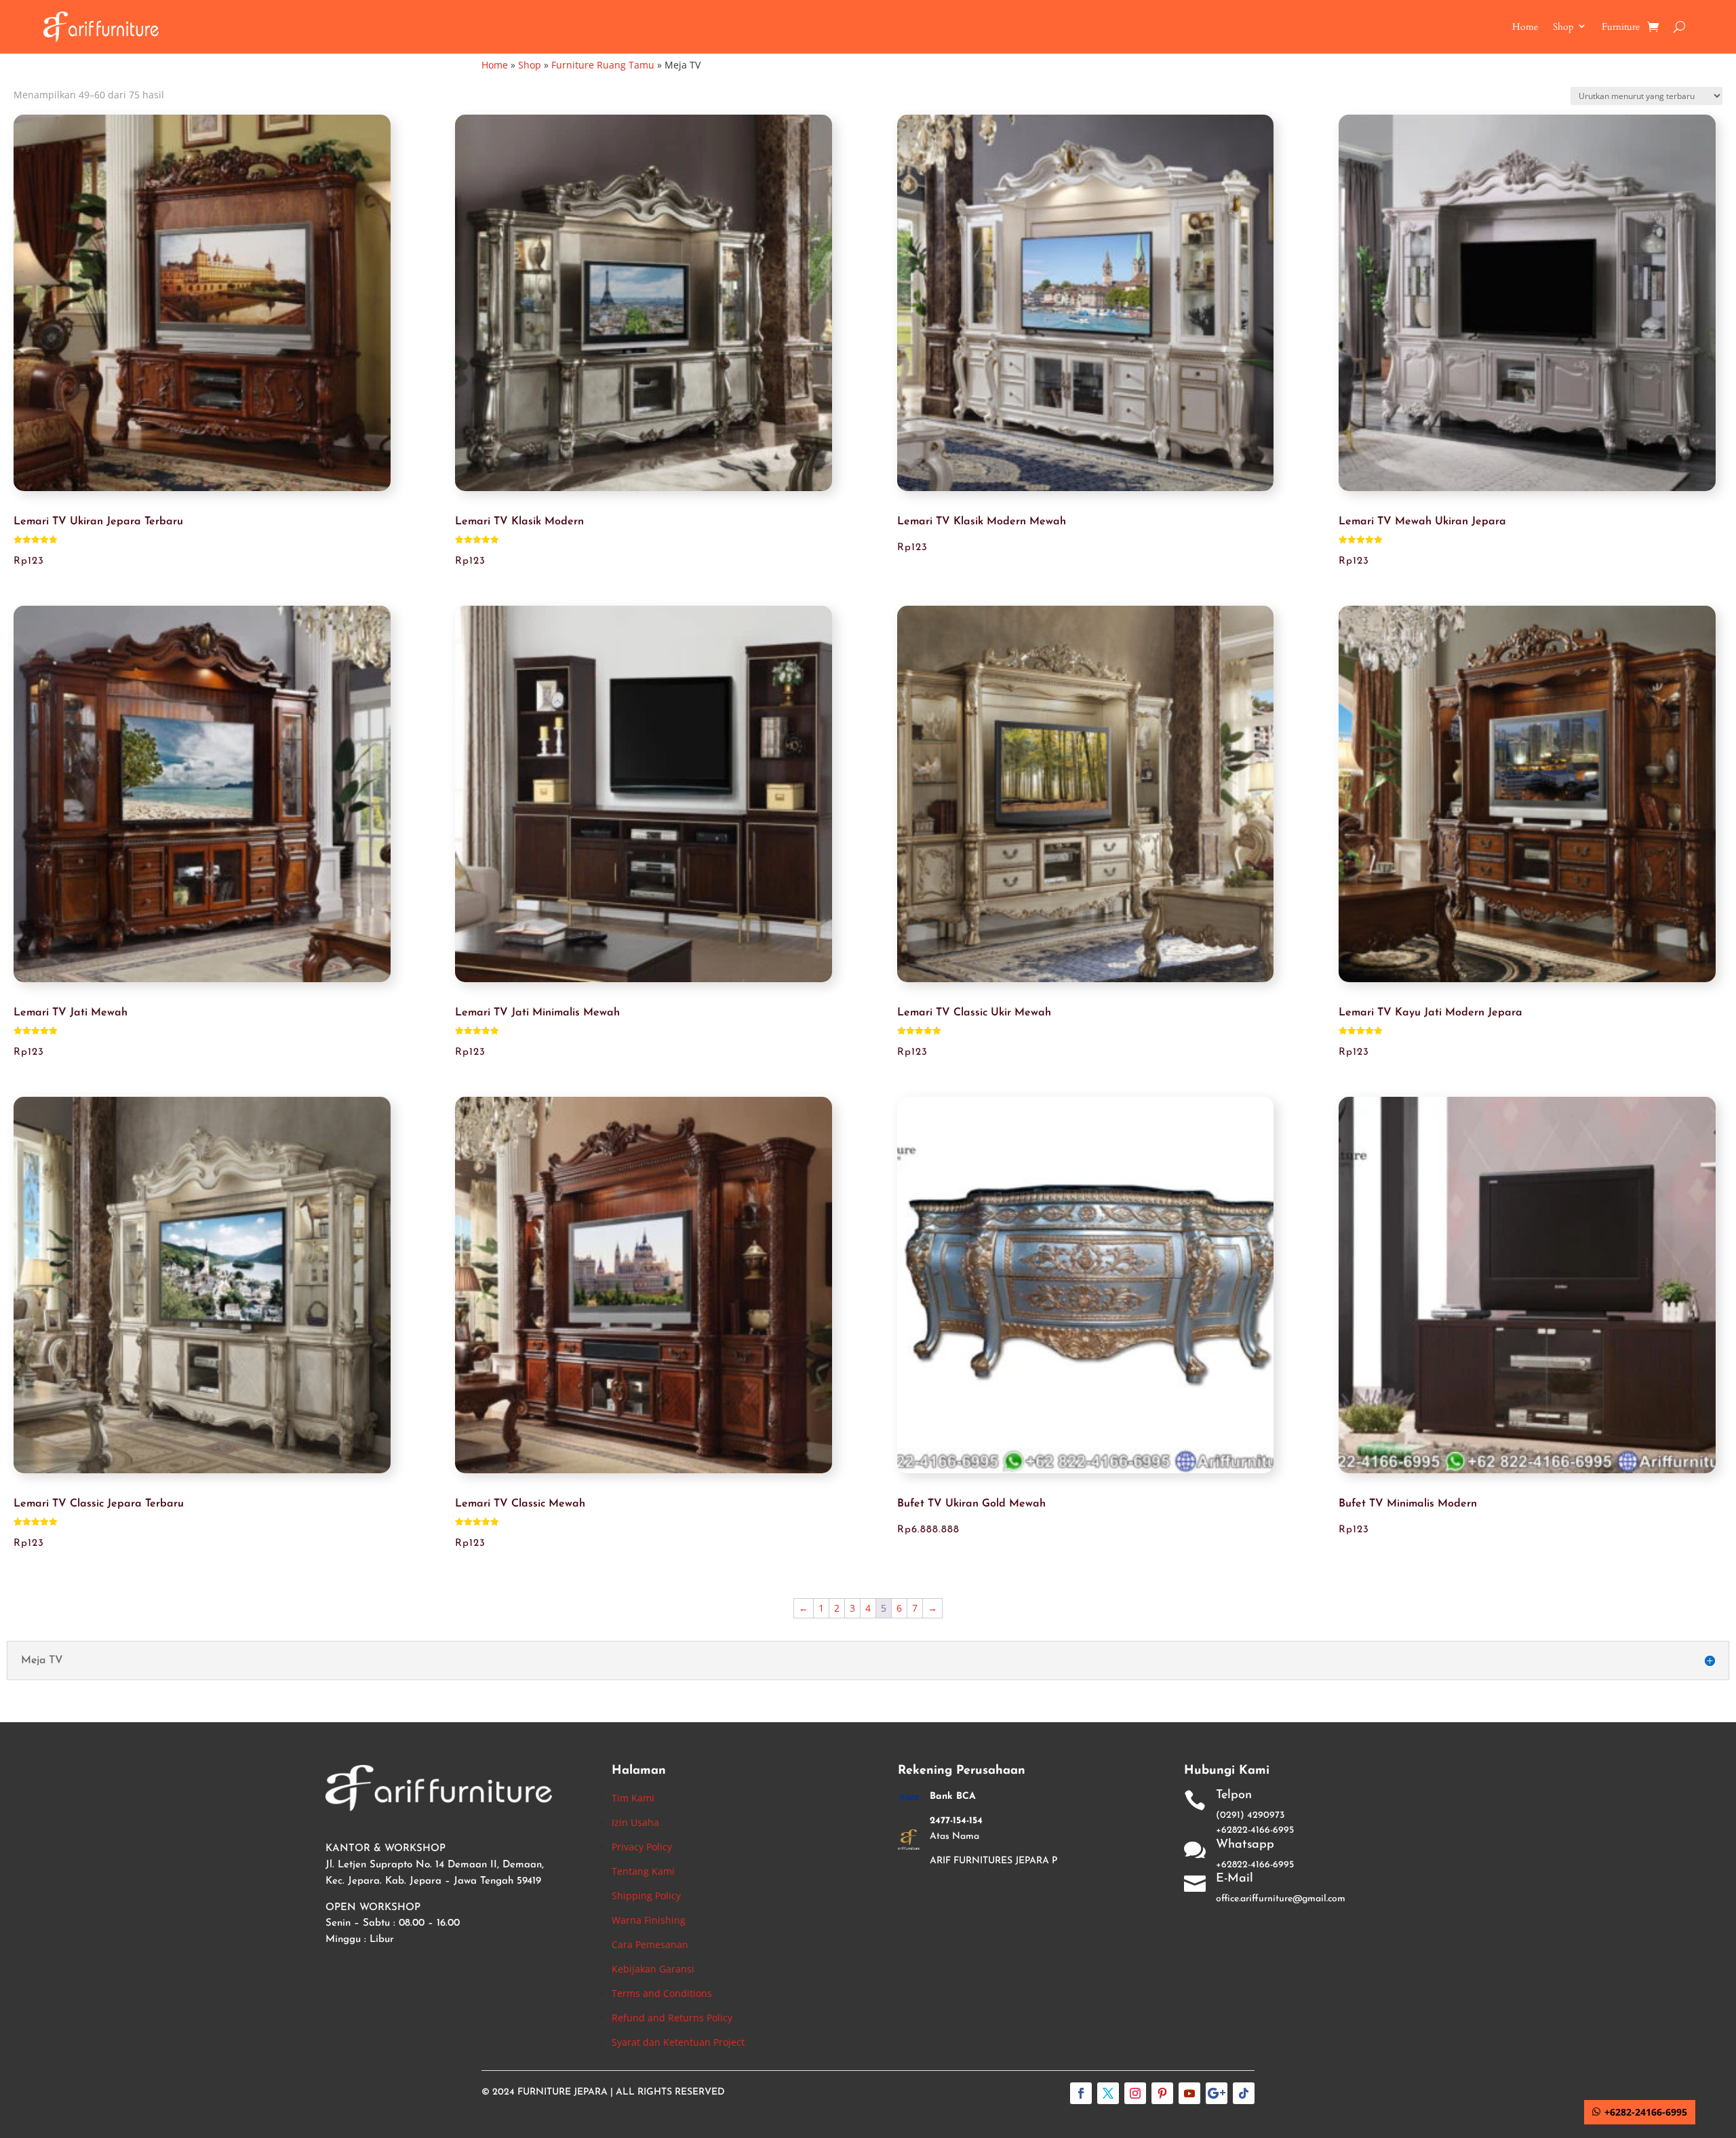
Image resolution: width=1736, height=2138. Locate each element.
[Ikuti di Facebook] (1081, 2093)
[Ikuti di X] (1108, 2093)
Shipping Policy (646, 1896)
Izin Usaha (635, 1822)
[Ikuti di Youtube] (1189, 2093)
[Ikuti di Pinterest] (1162, 2093)
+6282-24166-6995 (1646, 2112)
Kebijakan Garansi (653, 1969)
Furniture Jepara (563, 2092)
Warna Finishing (649, 1920)
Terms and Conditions (662, 1993)
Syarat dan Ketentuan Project (678, 2042)
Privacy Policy (642, 1847)
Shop (1563, 27)
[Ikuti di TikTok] (1244, 2093)
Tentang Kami (643, 1871)
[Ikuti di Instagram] (1135, 2093)
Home (1525, 27)
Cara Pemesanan (650, 1944)
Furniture (1621, 27)
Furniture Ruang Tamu (603, 65)
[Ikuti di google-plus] (1217, 2093)
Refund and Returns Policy (672, 2018)
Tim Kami (633, 1798)
